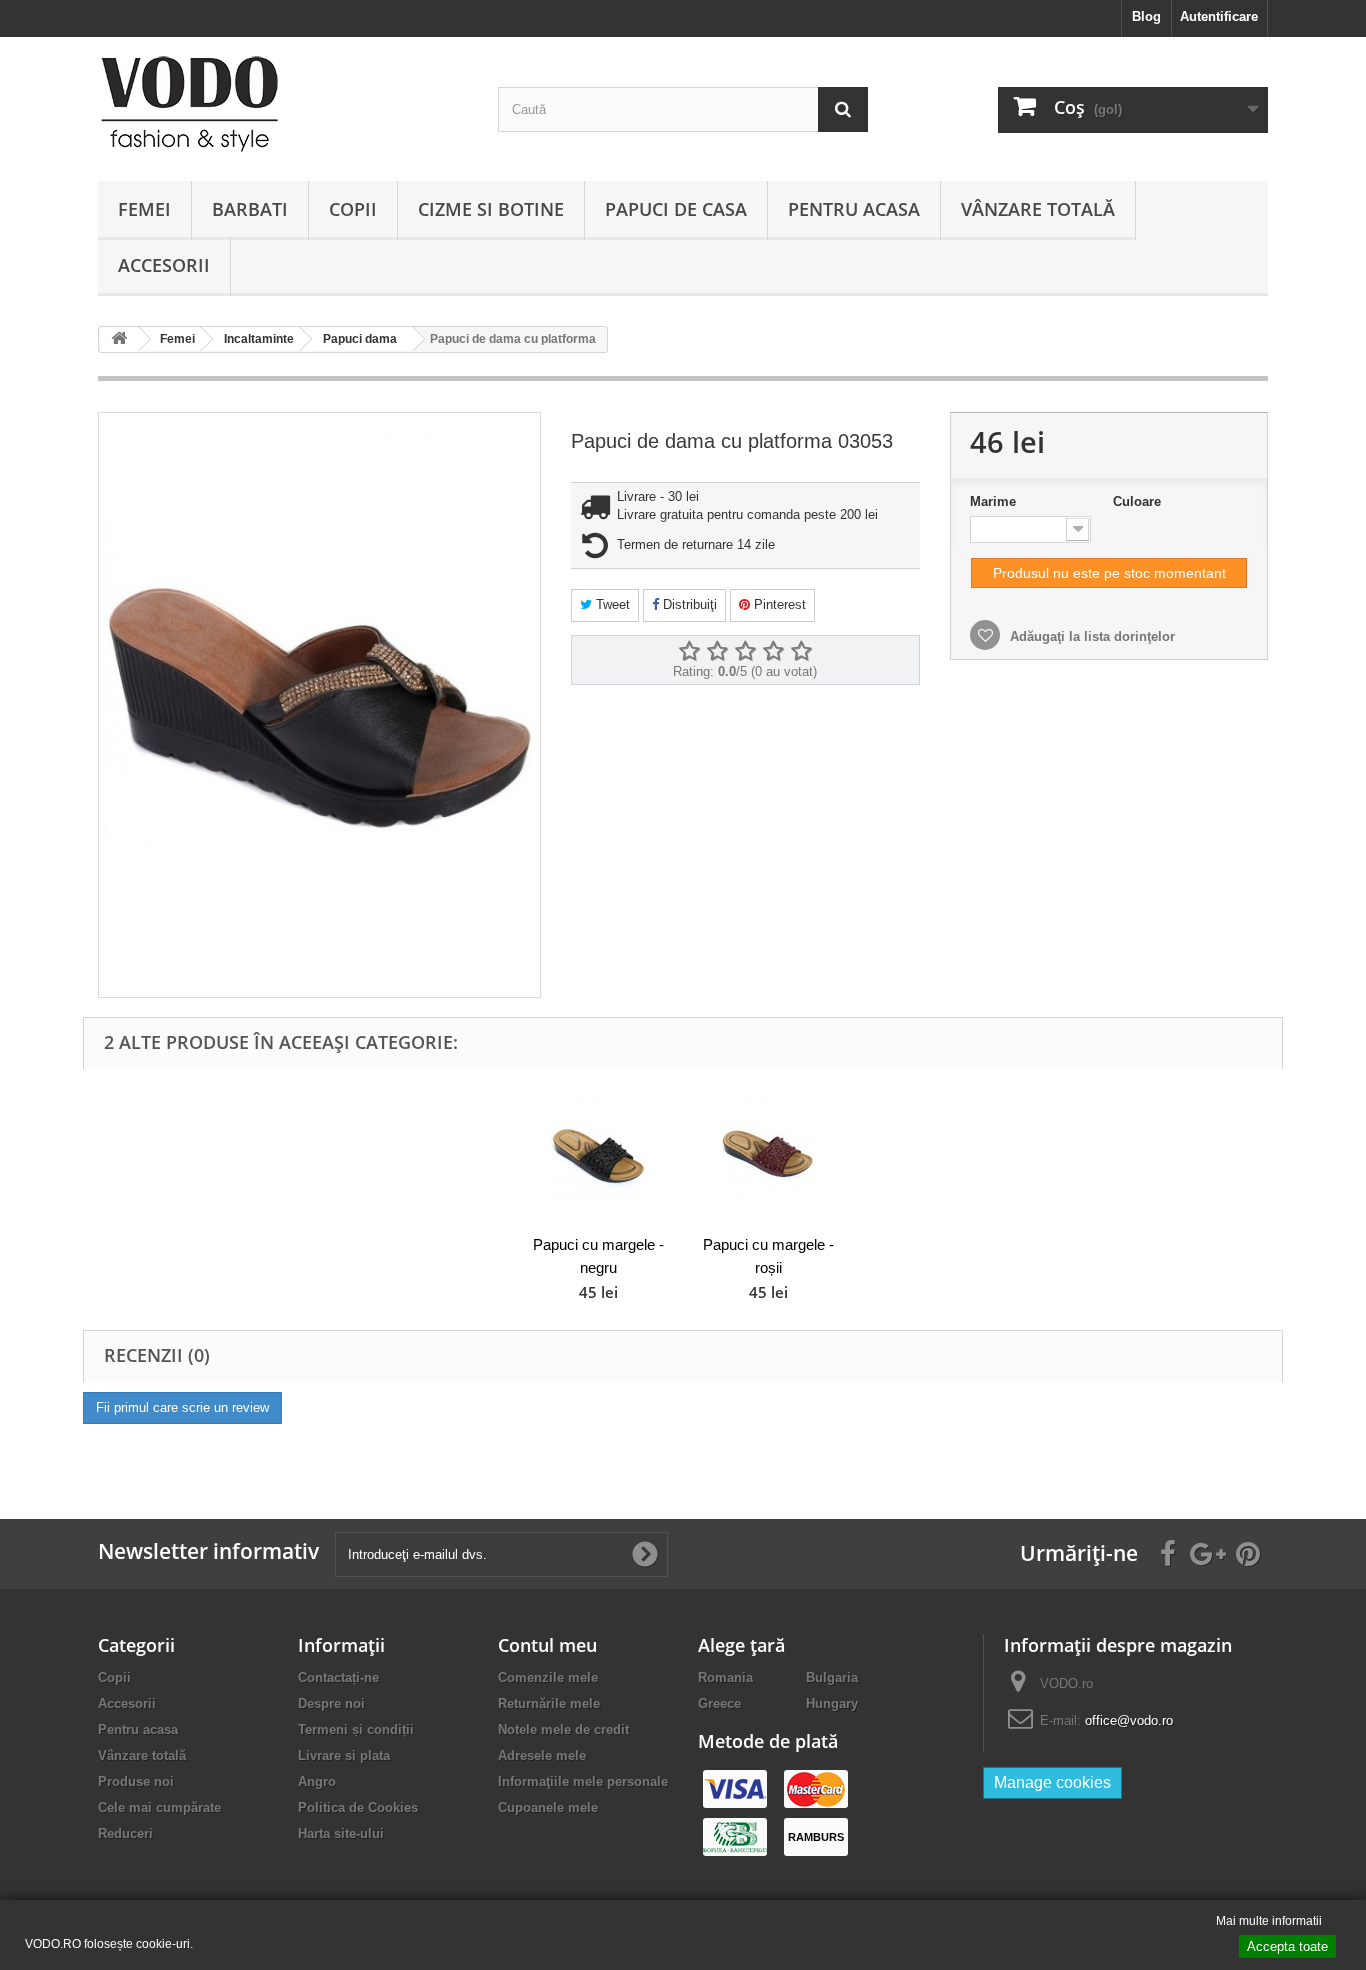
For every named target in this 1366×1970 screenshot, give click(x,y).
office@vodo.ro (1129, 1720)
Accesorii (164, 265)
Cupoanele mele (548, 1807)
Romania (725, 1677)
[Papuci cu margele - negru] (598, 1154)
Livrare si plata (344, 1755)
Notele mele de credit (563, 1729)
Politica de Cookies (358, 1807)
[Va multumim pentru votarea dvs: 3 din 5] (745, 652)
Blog (1146, 16)
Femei (144, 209)
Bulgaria (832, 1677)
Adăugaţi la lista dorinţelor (1090, 636)
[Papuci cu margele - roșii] (768, 1154)
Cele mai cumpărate (159, 1807)
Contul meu (547, 1645)
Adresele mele (542, 1755)
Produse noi (136, 1781)
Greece (719, 1703)
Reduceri (125, 1833)
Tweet (611, 604)
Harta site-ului (341, 1833)
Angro (317, 1781)
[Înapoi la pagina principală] (119, 339)
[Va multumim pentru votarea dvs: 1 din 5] (689, 652)
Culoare (1139, 501)
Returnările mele (549, 1703)
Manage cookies (1052, 1782)
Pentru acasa (854, 209)
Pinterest (778, 604)
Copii (353, 209)
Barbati (250, 209)
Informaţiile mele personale (583, 1781)
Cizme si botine (491, 209)
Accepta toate (1287, 1946)
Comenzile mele (548, 1677)
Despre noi (331, 1703)
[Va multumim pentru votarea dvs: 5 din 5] (801, 652)
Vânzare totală (1038, 209)
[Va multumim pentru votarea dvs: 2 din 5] (717, 652)
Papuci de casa (676, 209)
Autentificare (1219, 16)
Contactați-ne (338, 1677)
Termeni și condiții (356, 1729)
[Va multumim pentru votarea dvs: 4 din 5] (773, 652)
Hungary (832, 1703)
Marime (995, 501)
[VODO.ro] (283, 104)
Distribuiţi (688, 604)
